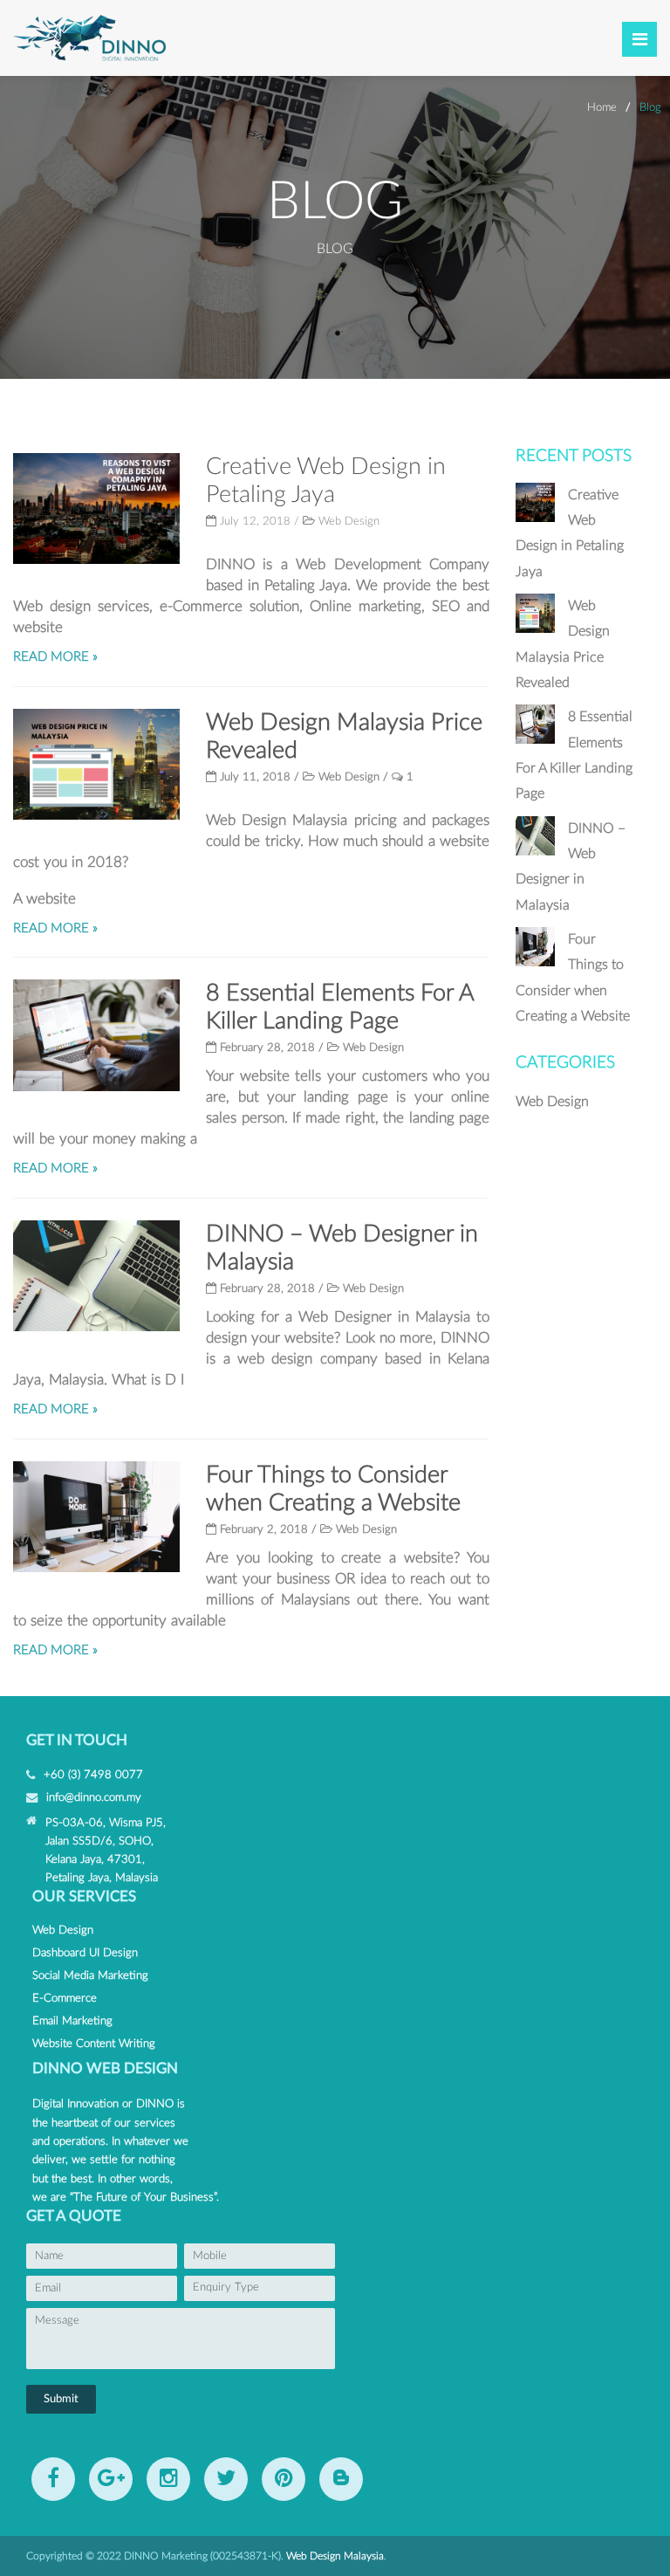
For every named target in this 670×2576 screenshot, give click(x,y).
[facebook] (53, 2479)
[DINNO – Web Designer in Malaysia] (535, 851)
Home (602, 107)
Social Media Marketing (90, 1975)
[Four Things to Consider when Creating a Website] (535, 962)
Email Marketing (72, 2021)
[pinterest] (284, 2479)
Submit (61, 2399)
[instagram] (168, 2479)
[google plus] (111, 2479)
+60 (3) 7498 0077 (93, 1775)
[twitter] (226, 2479)
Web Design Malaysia (335, 2556)
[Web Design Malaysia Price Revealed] (535, 629)
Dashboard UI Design (85, 1953)
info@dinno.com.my (94, 1797)
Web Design (349, 522)
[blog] (341, 2479)
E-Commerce (65, 1998)
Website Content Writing (94, 2044)
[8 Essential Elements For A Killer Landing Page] (535, 739)
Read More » (55, 657)
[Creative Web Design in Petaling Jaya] (535, 518)
